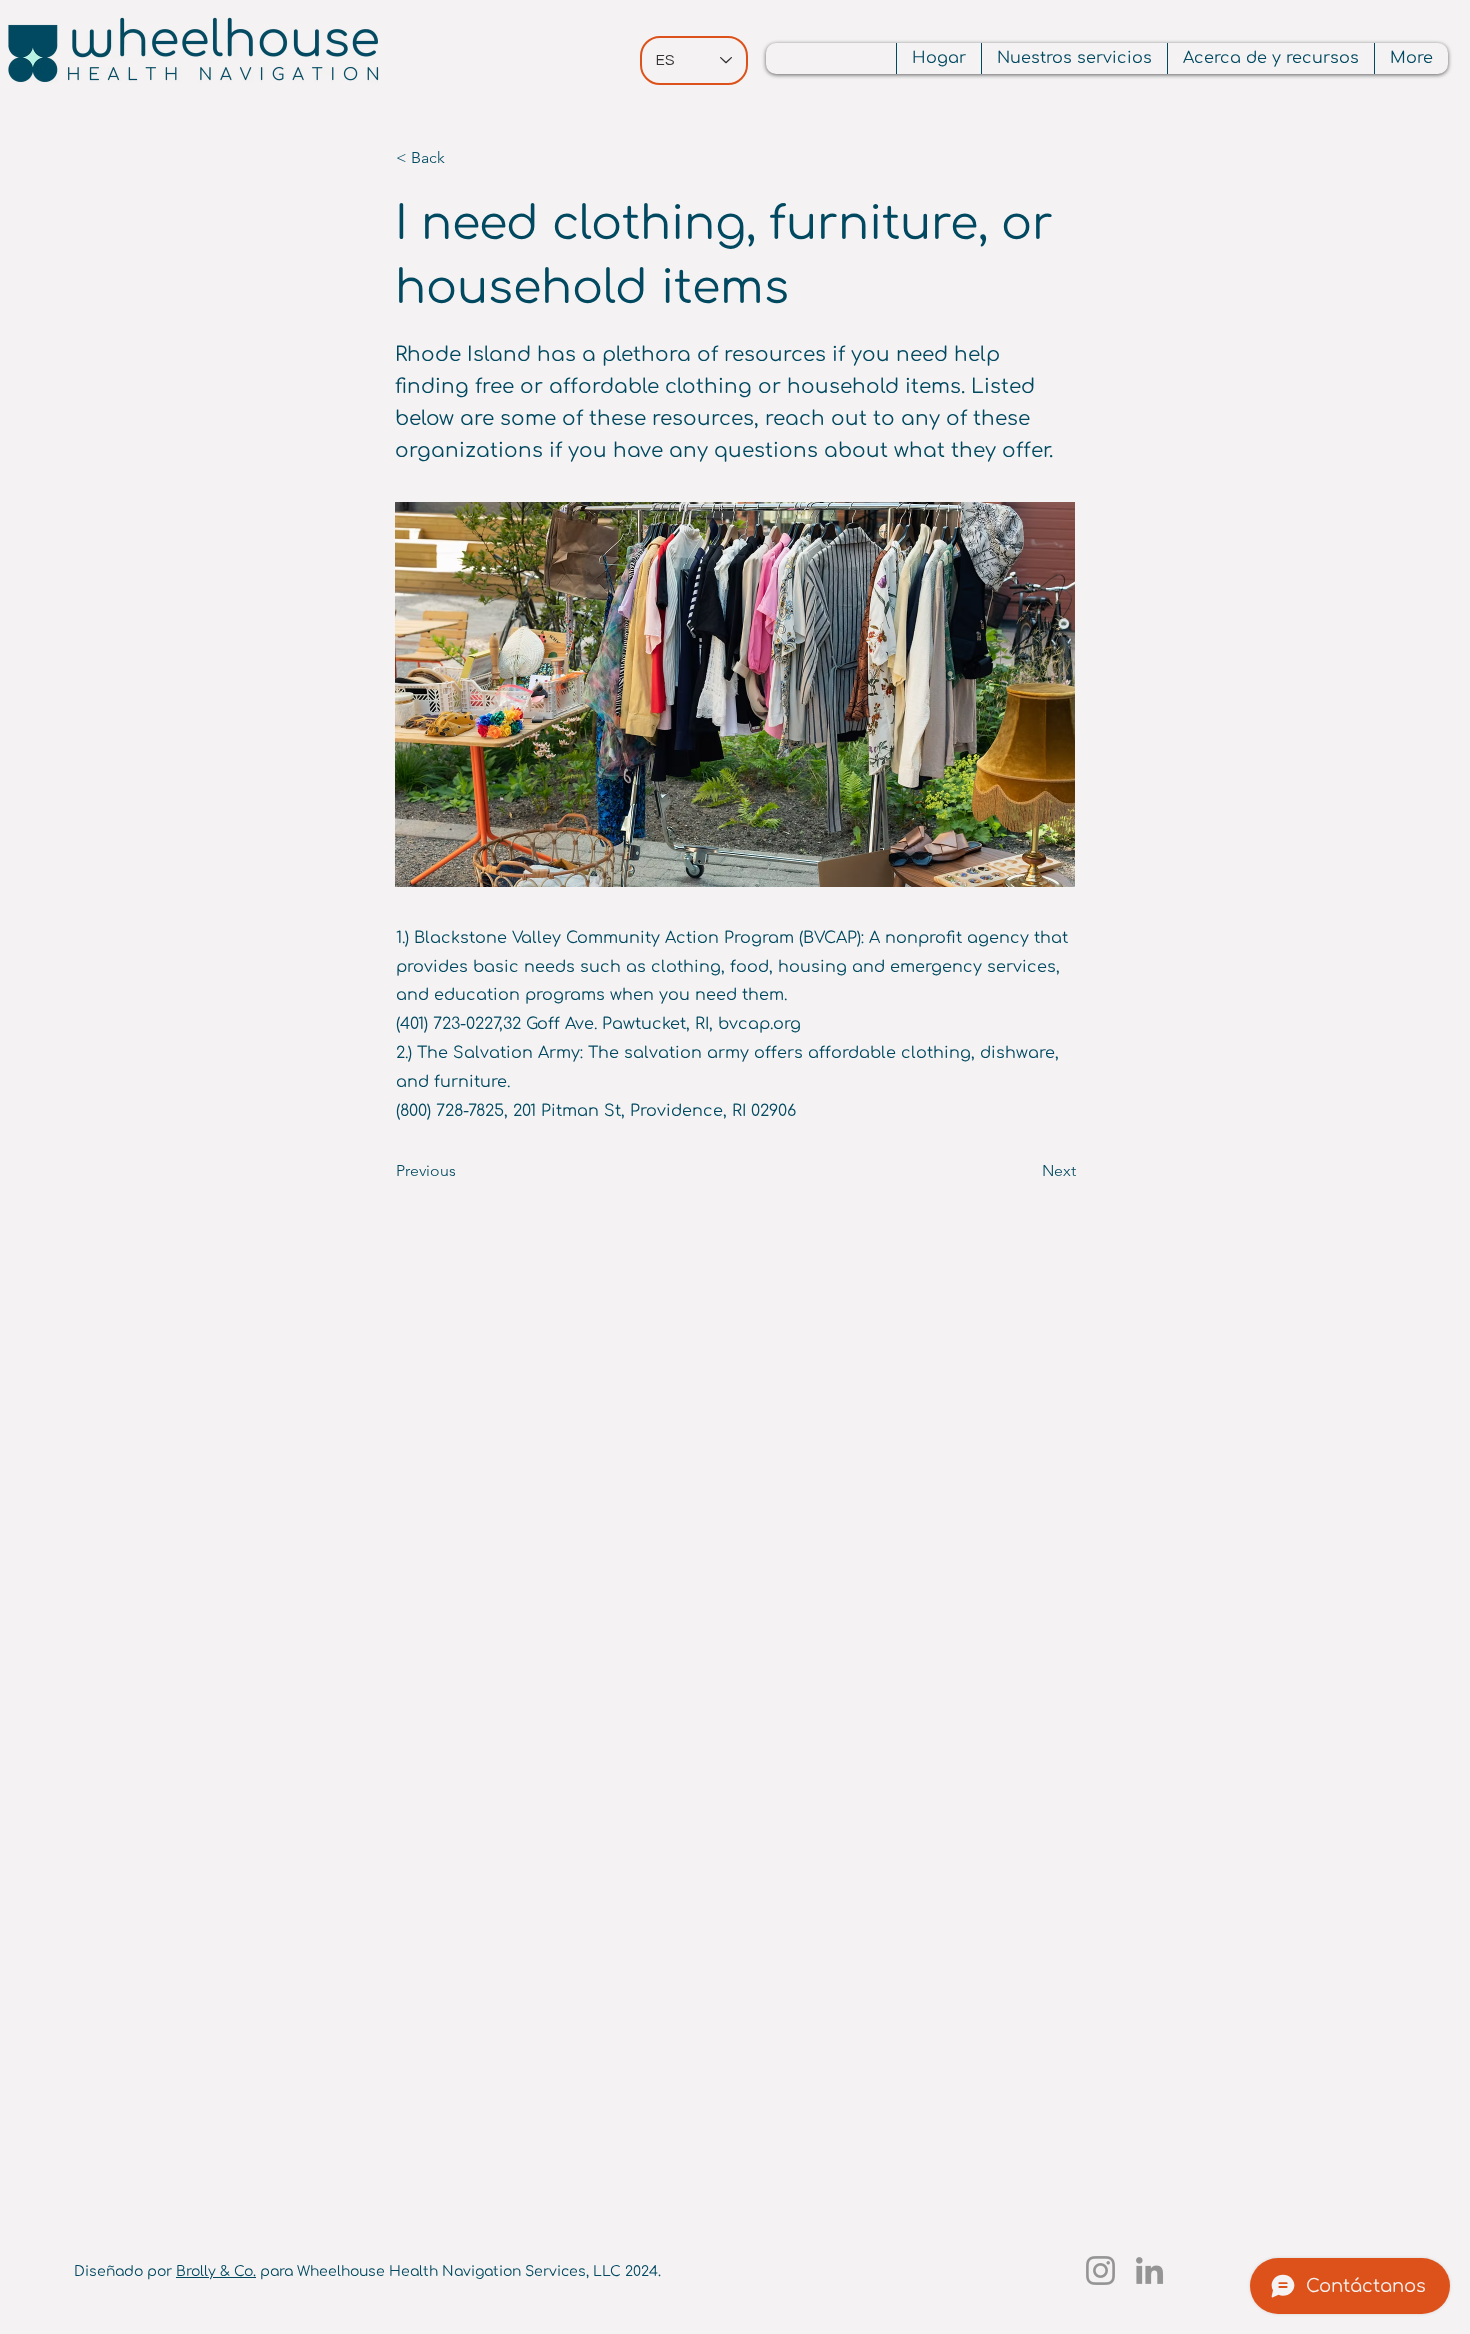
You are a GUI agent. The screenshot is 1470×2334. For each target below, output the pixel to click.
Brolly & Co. (216, 2271)
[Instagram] (1100, 2270)
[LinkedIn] (1149, 2270)
